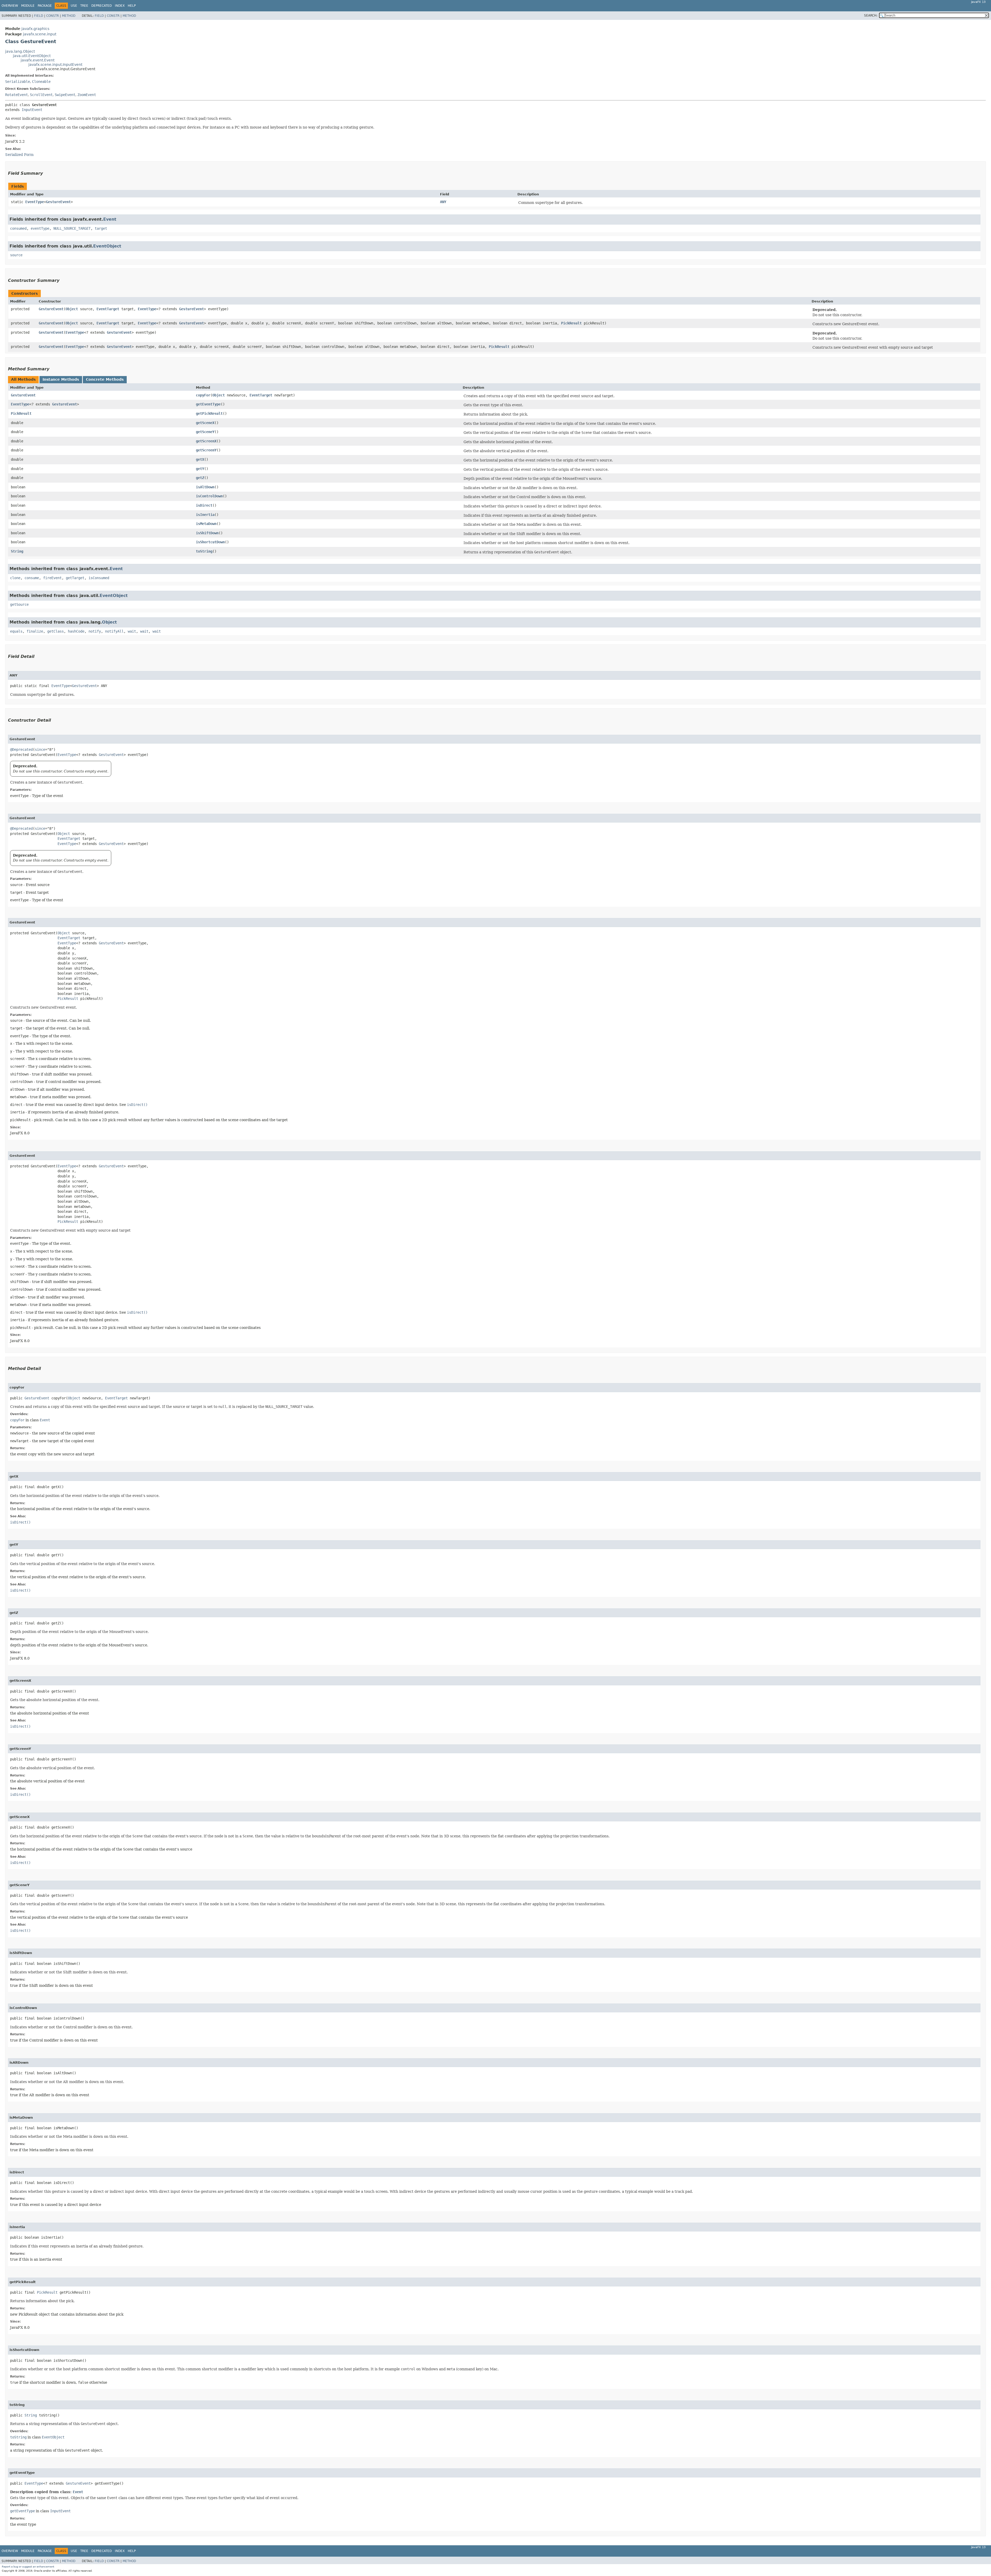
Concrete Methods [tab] (105, 379)
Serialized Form (19, 155)
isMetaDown (206, 524)
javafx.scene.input (40, 34)
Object (72, 309)
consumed (18, 228)
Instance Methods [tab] (61, 379)
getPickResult (209, 413)
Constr (53, 16)
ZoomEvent (87, 95)
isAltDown (205, 487)
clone (15, 578)
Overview (10, 6)
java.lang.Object (20, 51)
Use (74, 6)
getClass (55, 631)
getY (200, 469)
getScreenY (206, 450)
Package (45, 6)
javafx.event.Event (38, 60)
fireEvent (52, 578)
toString (204, 551)
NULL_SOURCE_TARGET (72, 228)
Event (110, 219)
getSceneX (205, 423)
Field (39, 16)
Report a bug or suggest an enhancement (28, 2567)
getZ (200, 478)
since (40, 749)
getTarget (75, 578)
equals (16, 631)
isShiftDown (207, 533)
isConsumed (99, 578)
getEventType (208, 404)
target (101, 228)
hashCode (76, 631)
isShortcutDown (210, 542)
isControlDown (209, 496)
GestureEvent (58, 202)
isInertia (205, 515)
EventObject (107, 246)
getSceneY (205, 432)
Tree (84, 6)
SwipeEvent (65, 95)
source (16, 255)
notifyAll (114, 631)
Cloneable (41, 82)
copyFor (203, 395)
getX (200, 459)
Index (120, 6)
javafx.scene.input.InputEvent (55, 65)
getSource (19, 604)
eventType (40, 228)
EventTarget (108, 309)
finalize (35, 631)
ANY (443, 202)
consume (32, 578)
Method (69, 16)
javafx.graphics (35, 29)
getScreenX (206, 441)
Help (132, 6)
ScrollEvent (41, 95)
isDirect (204, 505)
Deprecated (102, 6)
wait (132, 631)
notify (95, 631)
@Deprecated (21, 749)
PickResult (571, 323)
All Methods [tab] (23, 379)
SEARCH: (871, 15)
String (17, 551)
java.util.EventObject (32, 56)
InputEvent (32, 110)
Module (28, 6)
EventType (35, 202)
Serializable (18, 82)
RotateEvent (17, 95)
